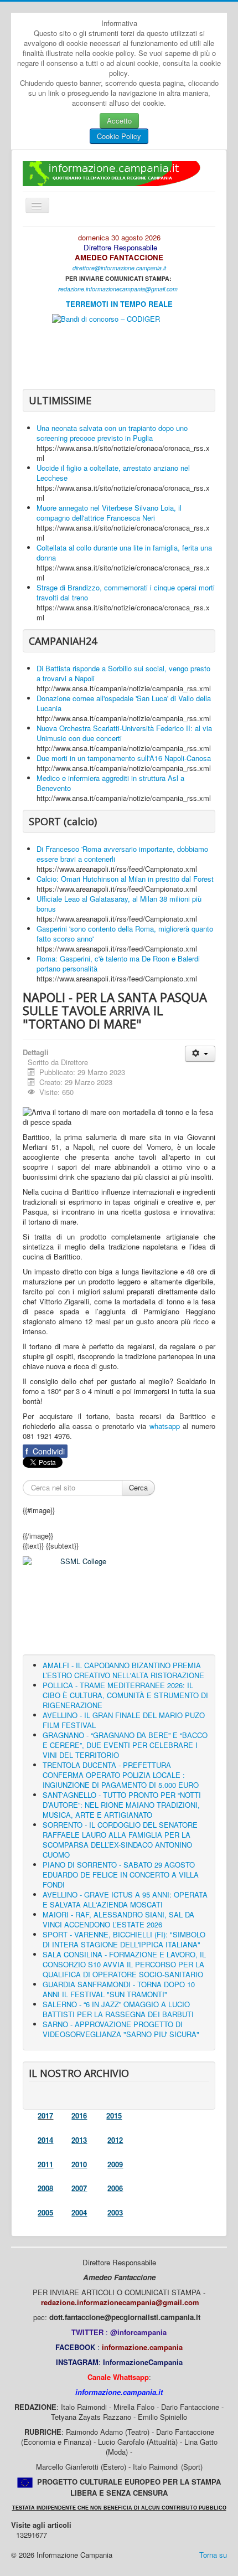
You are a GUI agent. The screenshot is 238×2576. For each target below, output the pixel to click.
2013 (79, 2140)
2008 (45, 2188)
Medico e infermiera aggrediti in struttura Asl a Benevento (110, 783)
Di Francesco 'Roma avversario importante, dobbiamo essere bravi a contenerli (122, 854)
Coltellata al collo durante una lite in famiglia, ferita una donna (124, 552)
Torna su (213, 2555)
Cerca (138, 1487)
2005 (45, 2212)
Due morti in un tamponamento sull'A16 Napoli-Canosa (124, 758)
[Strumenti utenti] (200, 1054)
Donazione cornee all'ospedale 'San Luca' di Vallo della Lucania (124, 703)
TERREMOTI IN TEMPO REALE (119, 304)
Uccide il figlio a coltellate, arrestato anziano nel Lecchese (113, 473)
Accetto (119, 120)
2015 (114, 2115)
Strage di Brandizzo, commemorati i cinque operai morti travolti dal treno (126, 592)
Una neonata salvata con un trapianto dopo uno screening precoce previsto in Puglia (112, 433)
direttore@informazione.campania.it (119, 268)
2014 (45, 2140)
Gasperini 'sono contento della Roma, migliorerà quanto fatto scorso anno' (125, 934)
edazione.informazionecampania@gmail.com (119, 289)
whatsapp (165, 1426)
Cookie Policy (119, 136)
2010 (79, 2164)
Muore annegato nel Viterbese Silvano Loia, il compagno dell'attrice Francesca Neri (109, 513)
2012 (115, 2140)
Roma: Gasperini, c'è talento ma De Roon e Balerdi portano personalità (118, 963)
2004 (79, 2212)
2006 (115, 2188)
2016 (79, 2115)
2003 (115, 2212)
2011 (45, 2164)
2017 (45, 2115)
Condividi (45, 1451)
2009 (115, 2164)
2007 (79, 2188)
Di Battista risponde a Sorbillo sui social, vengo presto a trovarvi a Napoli (123, 673)
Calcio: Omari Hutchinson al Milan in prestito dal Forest (125, 879)
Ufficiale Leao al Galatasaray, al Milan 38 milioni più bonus (119, 904)
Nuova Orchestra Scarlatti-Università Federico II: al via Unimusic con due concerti (124, 733)
